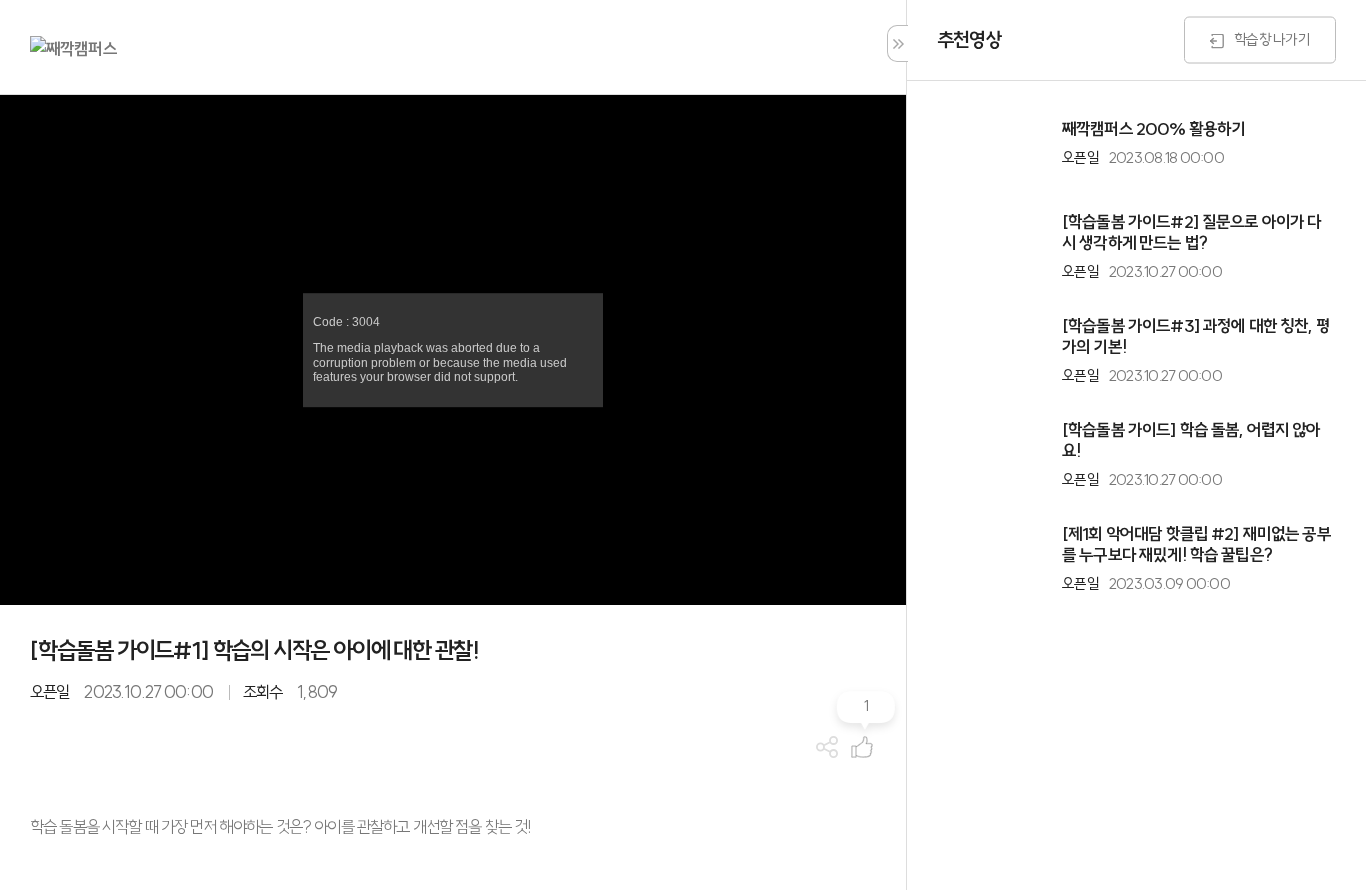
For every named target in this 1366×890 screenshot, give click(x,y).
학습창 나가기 (1272, 38)
